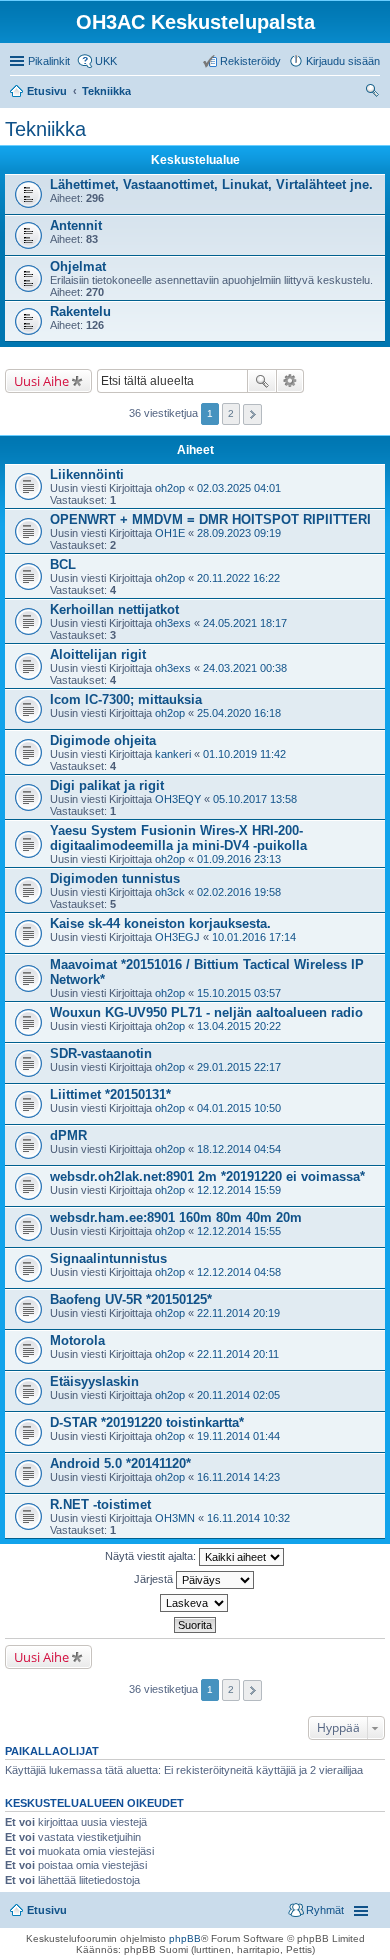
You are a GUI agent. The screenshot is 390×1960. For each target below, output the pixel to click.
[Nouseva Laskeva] (195, 1603)
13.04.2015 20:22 (239, 1026)
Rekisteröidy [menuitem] (250, 61)
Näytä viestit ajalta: (152, 1556)
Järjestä (155, 1579)
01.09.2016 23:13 (239, 859)
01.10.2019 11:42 (244, 754)
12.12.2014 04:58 (239, 1272)
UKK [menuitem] (106, 61)
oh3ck (170, 892)
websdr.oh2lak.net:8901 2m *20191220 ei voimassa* (207, 1176)
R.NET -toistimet (100, 1504)
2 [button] (231, 413)
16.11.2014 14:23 (238, 1477)
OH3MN (175, 1518)
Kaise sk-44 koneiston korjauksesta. (160, 923)
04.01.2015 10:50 (239, 1108)
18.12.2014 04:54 (239, 1149)
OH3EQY (178, 799)
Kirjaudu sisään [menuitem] (343, 61)
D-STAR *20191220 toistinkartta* (147, 1422)
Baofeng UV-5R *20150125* (131, 1299)
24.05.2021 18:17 (245, 623)
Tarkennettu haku (290, 381)
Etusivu (47, 1910)
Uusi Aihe (41, 381)
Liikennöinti (87, 474)
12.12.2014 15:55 (239, 1231)
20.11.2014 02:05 (238, 1395)
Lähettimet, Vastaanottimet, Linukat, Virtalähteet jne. (211, 184)
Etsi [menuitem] (374, 93)
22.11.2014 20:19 (238, 1313)
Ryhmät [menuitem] (325, 1910)
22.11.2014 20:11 (238, 1354)
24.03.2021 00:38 (245, 668)
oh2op (170, 488)
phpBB (185, 1938)
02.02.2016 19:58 (239, 892)
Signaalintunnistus (108, 1258)
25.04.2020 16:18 (239, 713)
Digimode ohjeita (103, 740)
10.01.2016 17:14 (254, 937)
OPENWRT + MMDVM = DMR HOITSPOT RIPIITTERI (210, 519)
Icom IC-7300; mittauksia (126, 699)
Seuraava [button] (252, 414)
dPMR (68, 1135)
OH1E (170, 533)
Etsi (262, 381)
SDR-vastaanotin (101, 1053)
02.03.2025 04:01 (239, 488)
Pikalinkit (49, 61)
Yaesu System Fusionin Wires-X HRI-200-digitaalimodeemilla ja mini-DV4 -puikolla (178, 838)
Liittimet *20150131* (110, 1094)
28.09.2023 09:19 (239, 533)
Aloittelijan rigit (98, 654)
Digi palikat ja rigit (107, 785)
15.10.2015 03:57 (239, 993)
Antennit (76, 225)
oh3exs (173, 623)
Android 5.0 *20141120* (120, 1463)
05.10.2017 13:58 (255, 799)
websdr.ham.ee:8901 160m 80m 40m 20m (176, 1217)
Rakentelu (80, 311)
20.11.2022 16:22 (238, 578)
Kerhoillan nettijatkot (114, 609)
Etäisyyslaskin (94, 1381)
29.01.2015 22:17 (239, 1067)
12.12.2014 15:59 (239, 1190)
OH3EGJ (177, 937)
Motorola (77, 1340)
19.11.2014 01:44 (238, 1436)
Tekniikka (45, 129)
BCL (63, 564)
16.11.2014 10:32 (248, 1518)
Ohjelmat (78, 266)
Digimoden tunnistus (115, 878)
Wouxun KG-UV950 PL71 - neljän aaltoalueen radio (206, 1012)
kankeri (173, 754)
